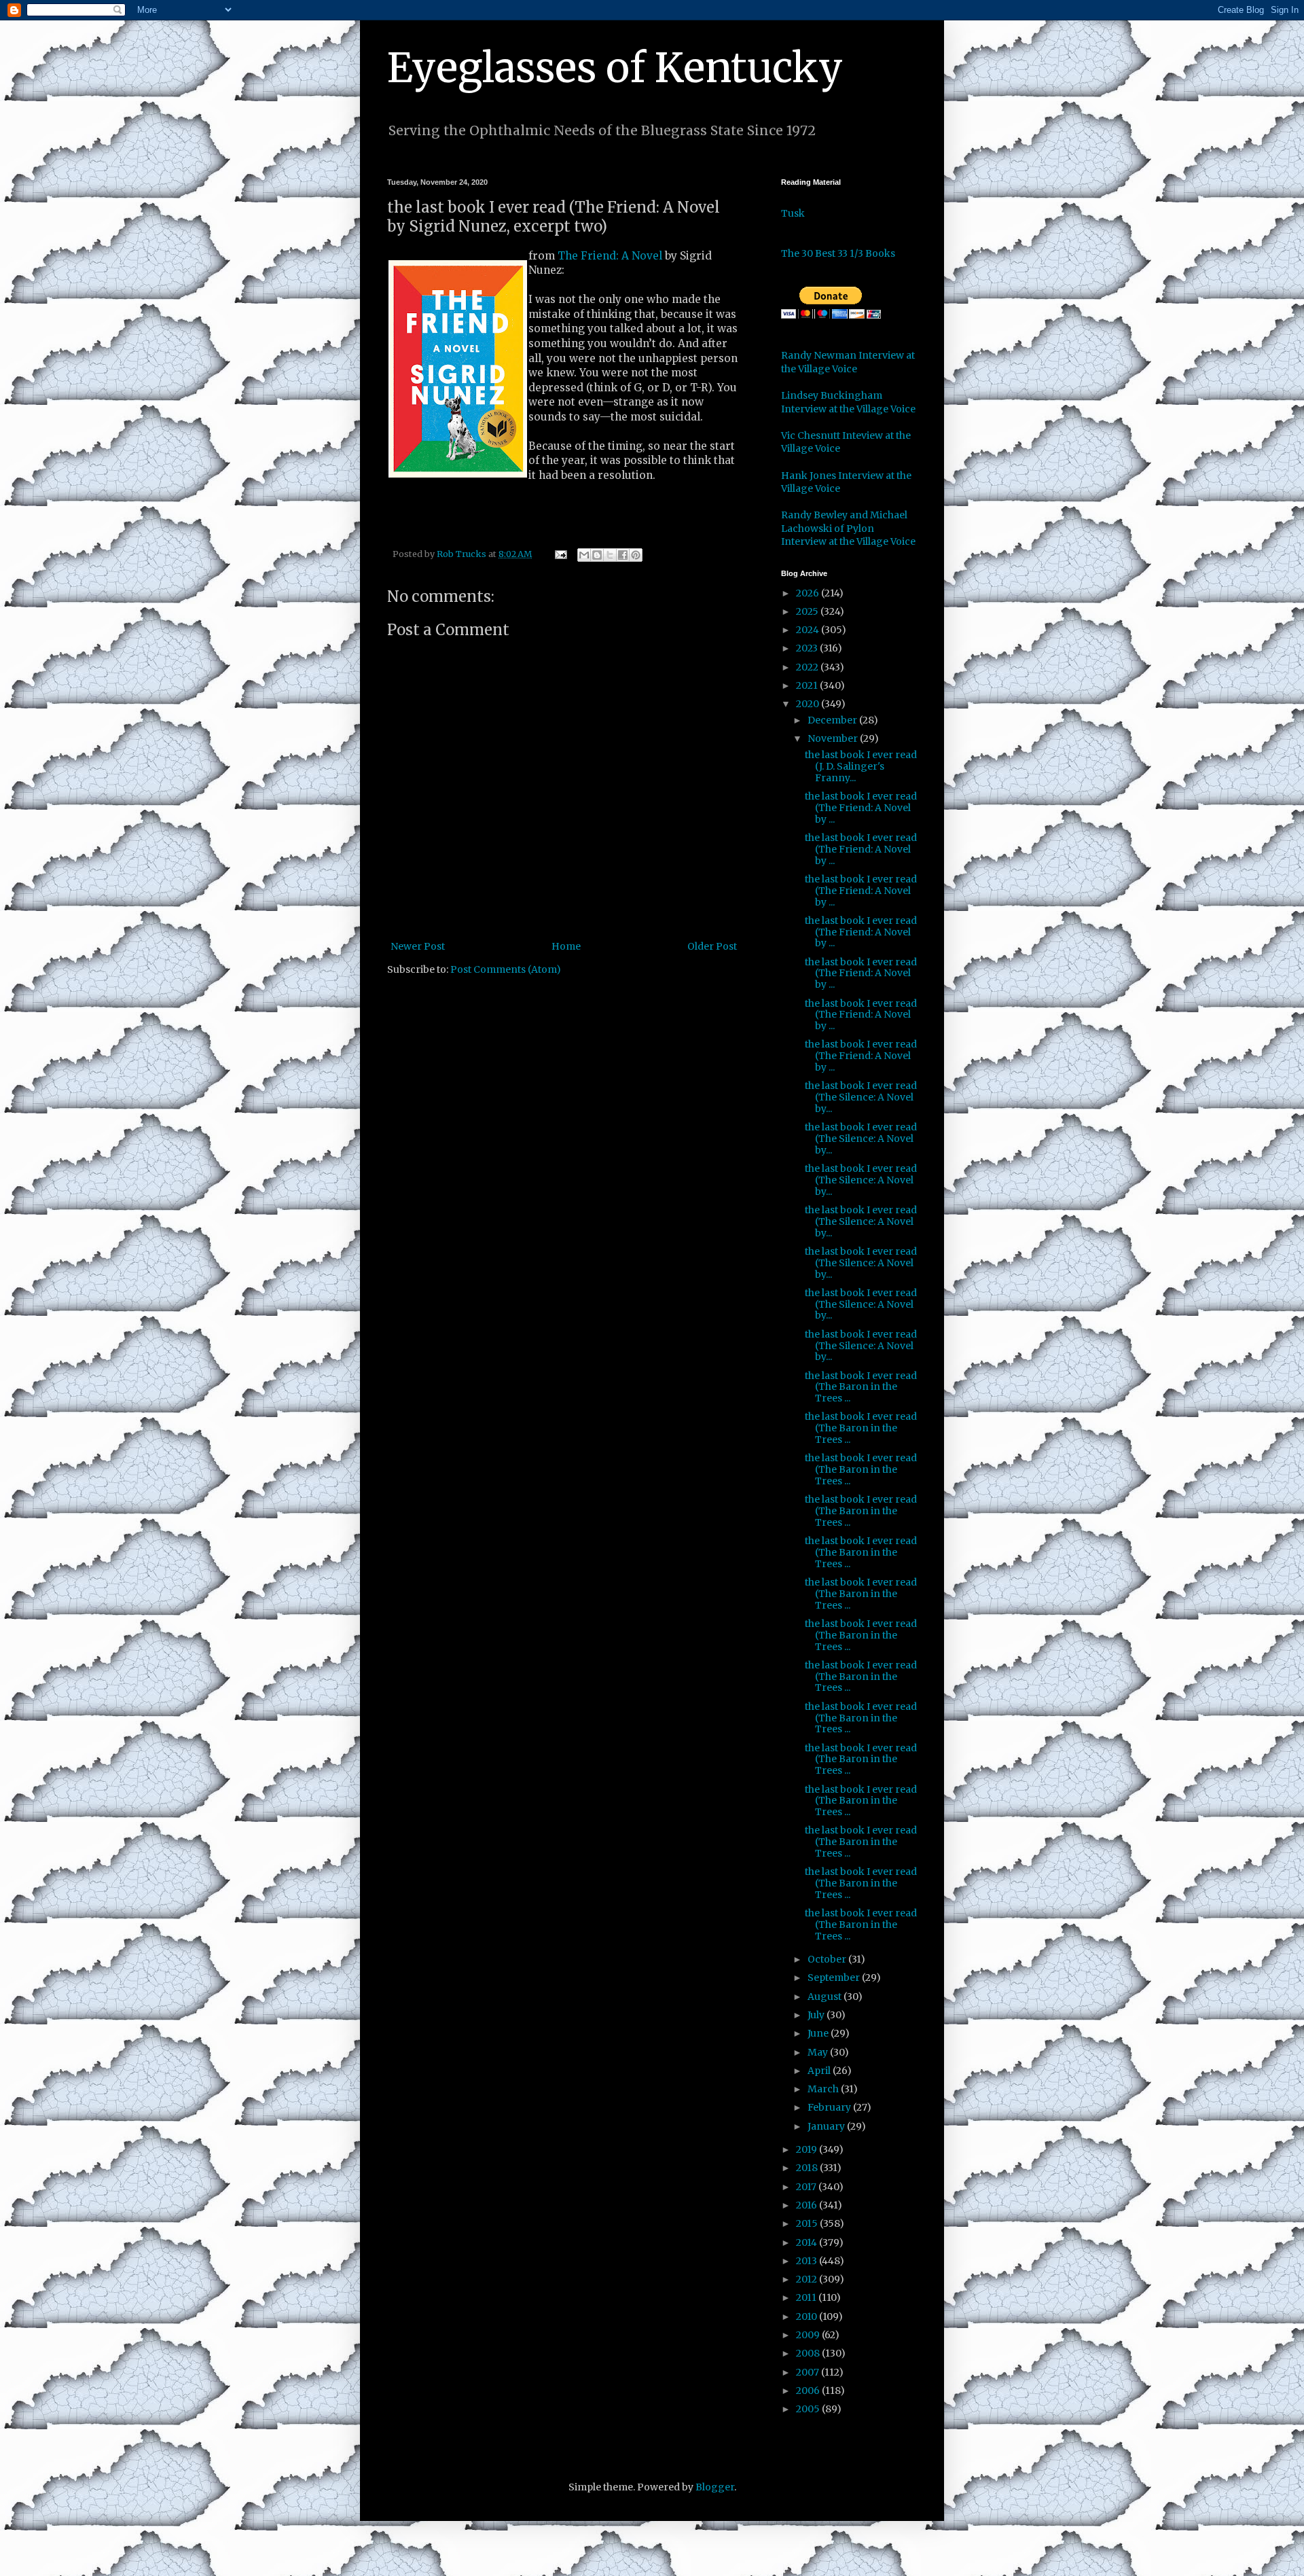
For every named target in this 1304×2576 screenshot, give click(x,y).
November (834, 738)
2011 (807, 2297)
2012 (808, 2279)
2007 (809, 2372)
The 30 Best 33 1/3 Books (838, 253)
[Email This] (584, 555)
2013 (808, 2261)
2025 (808, 611)
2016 (808, 2205)
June (819, 2033)
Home (566, 946)
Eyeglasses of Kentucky (615, 68)
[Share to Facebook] (623, 555)
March (824, 2089)
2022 (808, 667)
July (817, 2015)
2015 (808, 2223)
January (827, 2126)
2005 (809, 2409)
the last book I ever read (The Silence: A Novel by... (861, 1097)
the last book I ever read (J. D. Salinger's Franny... (861, 766)
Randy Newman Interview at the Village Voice (848, 362)
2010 (808, 2316)
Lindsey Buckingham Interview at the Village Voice (848, 402)
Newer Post (418, 946)
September (835, 1978)
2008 (809, 2353)
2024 (809, 630)
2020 (809, 704)
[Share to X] (610, 555)
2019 (808, 2149)
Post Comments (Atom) (506, 969)
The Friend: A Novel (610, 256)
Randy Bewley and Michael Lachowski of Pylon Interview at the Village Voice (848, 528)
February (830, 2107)
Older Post (712, 946)
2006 (809, 2391)
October (828, 1959)
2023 (808, 648)
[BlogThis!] (597, 555)
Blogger (715, 2487)
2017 (807, 2187)
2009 (809, 2335)
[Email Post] (560, 554)
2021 (808, 685)
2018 (808, 2168)
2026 (809, 593)
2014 (808, 2242)
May (819, 2052)
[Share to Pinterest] (636, 555)
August (826, 1997)
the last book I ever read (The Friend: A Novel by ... (861, 808)
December (833, 720)
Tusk (793, 213)
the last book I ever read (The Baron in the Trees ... (861, 1387)
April (820, 2071)
